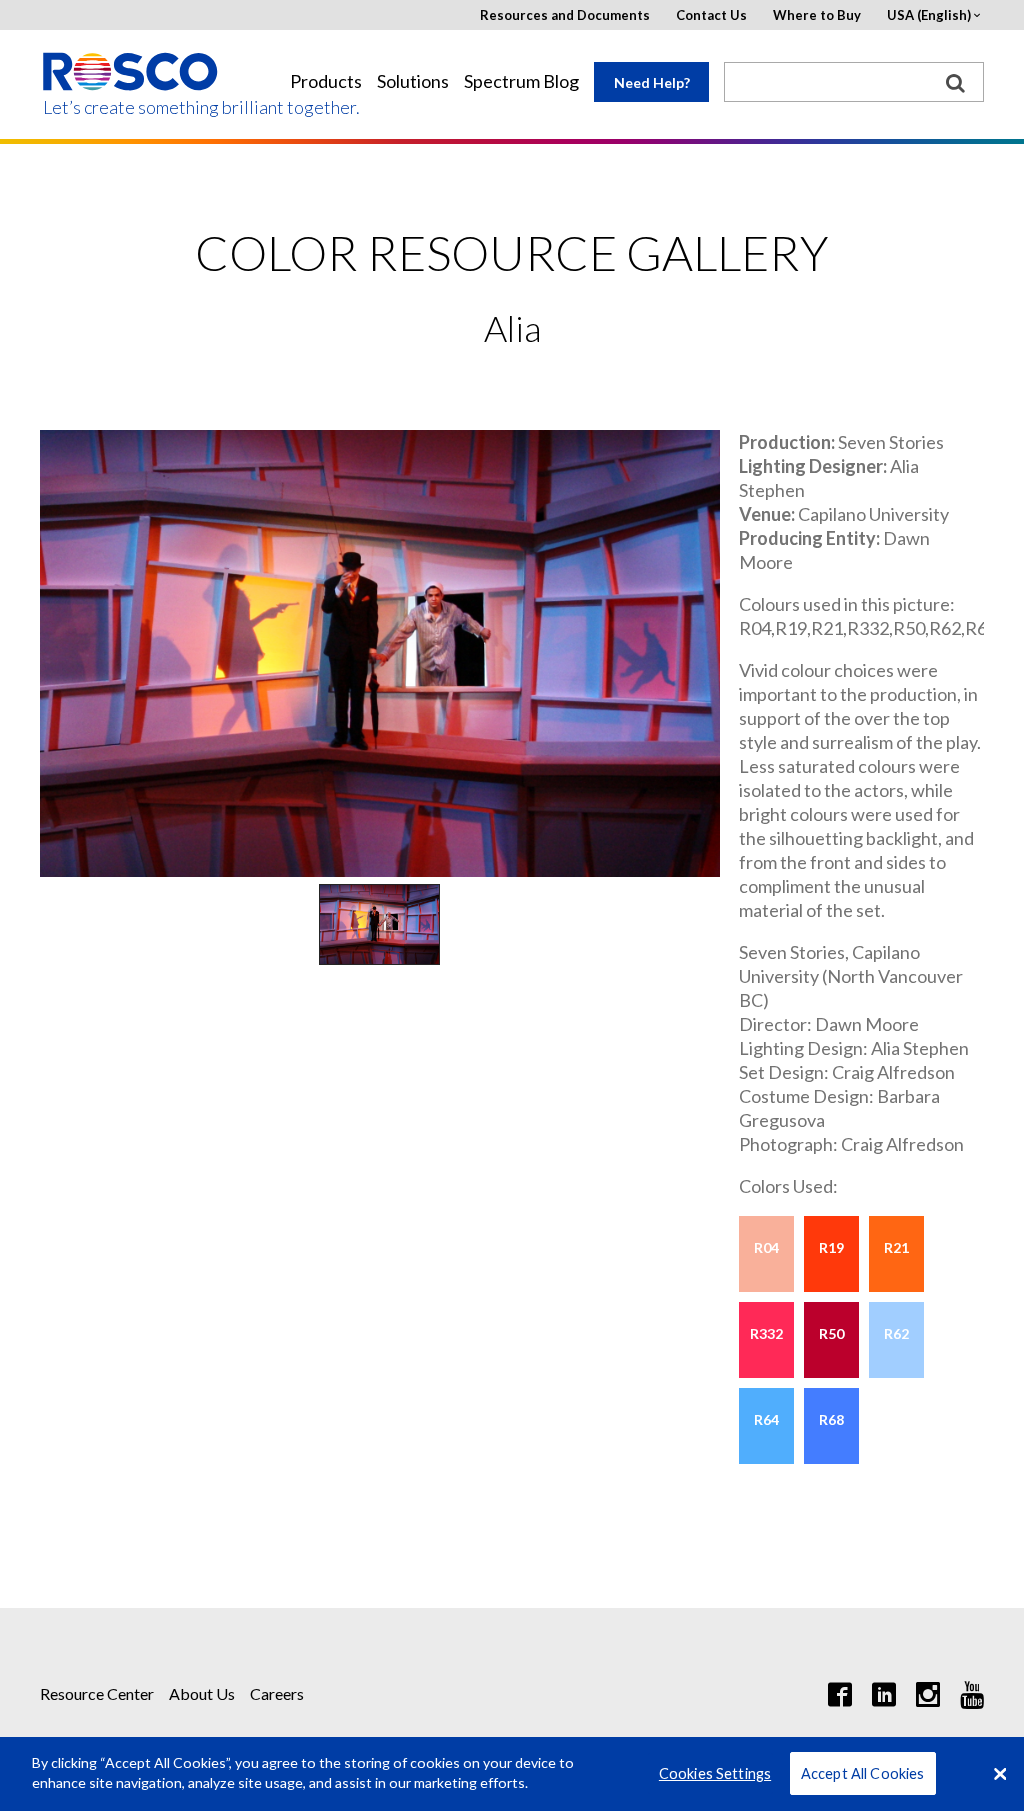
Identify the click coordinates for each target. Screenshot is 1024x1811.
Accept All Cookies (863, 1773)
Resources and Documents (565, 15)
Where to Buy (817, 15)
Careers (277, 1693)
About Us (202, 1693)
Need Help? (652, 82)
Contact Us (711, 15)
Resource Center (97, 1693)
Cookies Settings (715, 1773)
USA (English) (929, 15)
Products (326, 81)
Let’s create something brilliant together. (131, 107)
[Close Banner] (1000, 1774)
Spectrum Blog (521, 81)
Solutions (413, 81)
